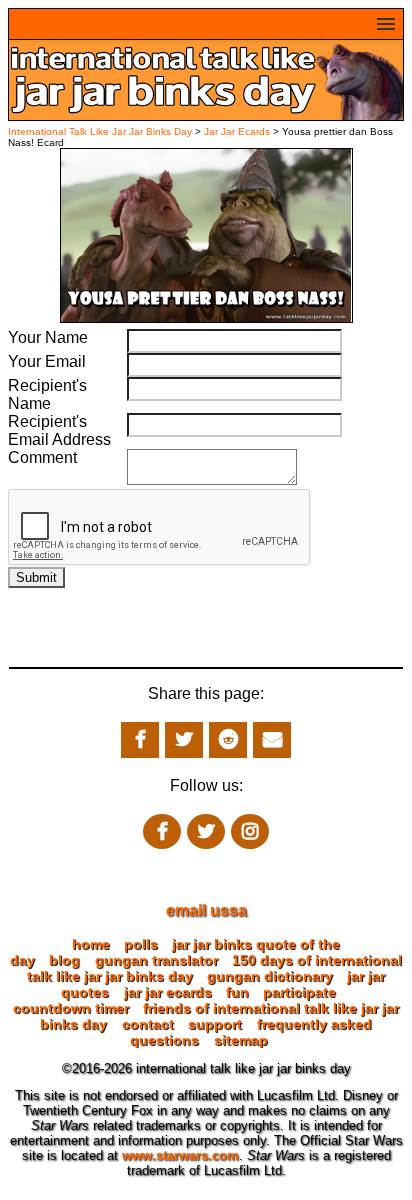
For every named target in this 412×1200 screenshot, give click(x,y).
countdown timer (71, 1008)
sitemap (241, 1040)
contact (148, 1024)
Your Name (48, 337)
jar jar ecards (168, 992)
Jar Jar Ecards (238, 131)
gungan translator (156, 960)
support (215, 1024)
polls (141, 944)
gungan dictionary (270, 976)
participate (299, 992)
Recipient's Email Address (59, 430)
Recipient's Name (47, 394)
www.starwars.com (180, 1155)
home (91, 944)
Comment (42, 457)
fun (237, 992)
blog (64, 960)
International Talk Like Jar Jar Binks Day (100, 131)
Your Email (47, 361)
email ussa (206, 910)
